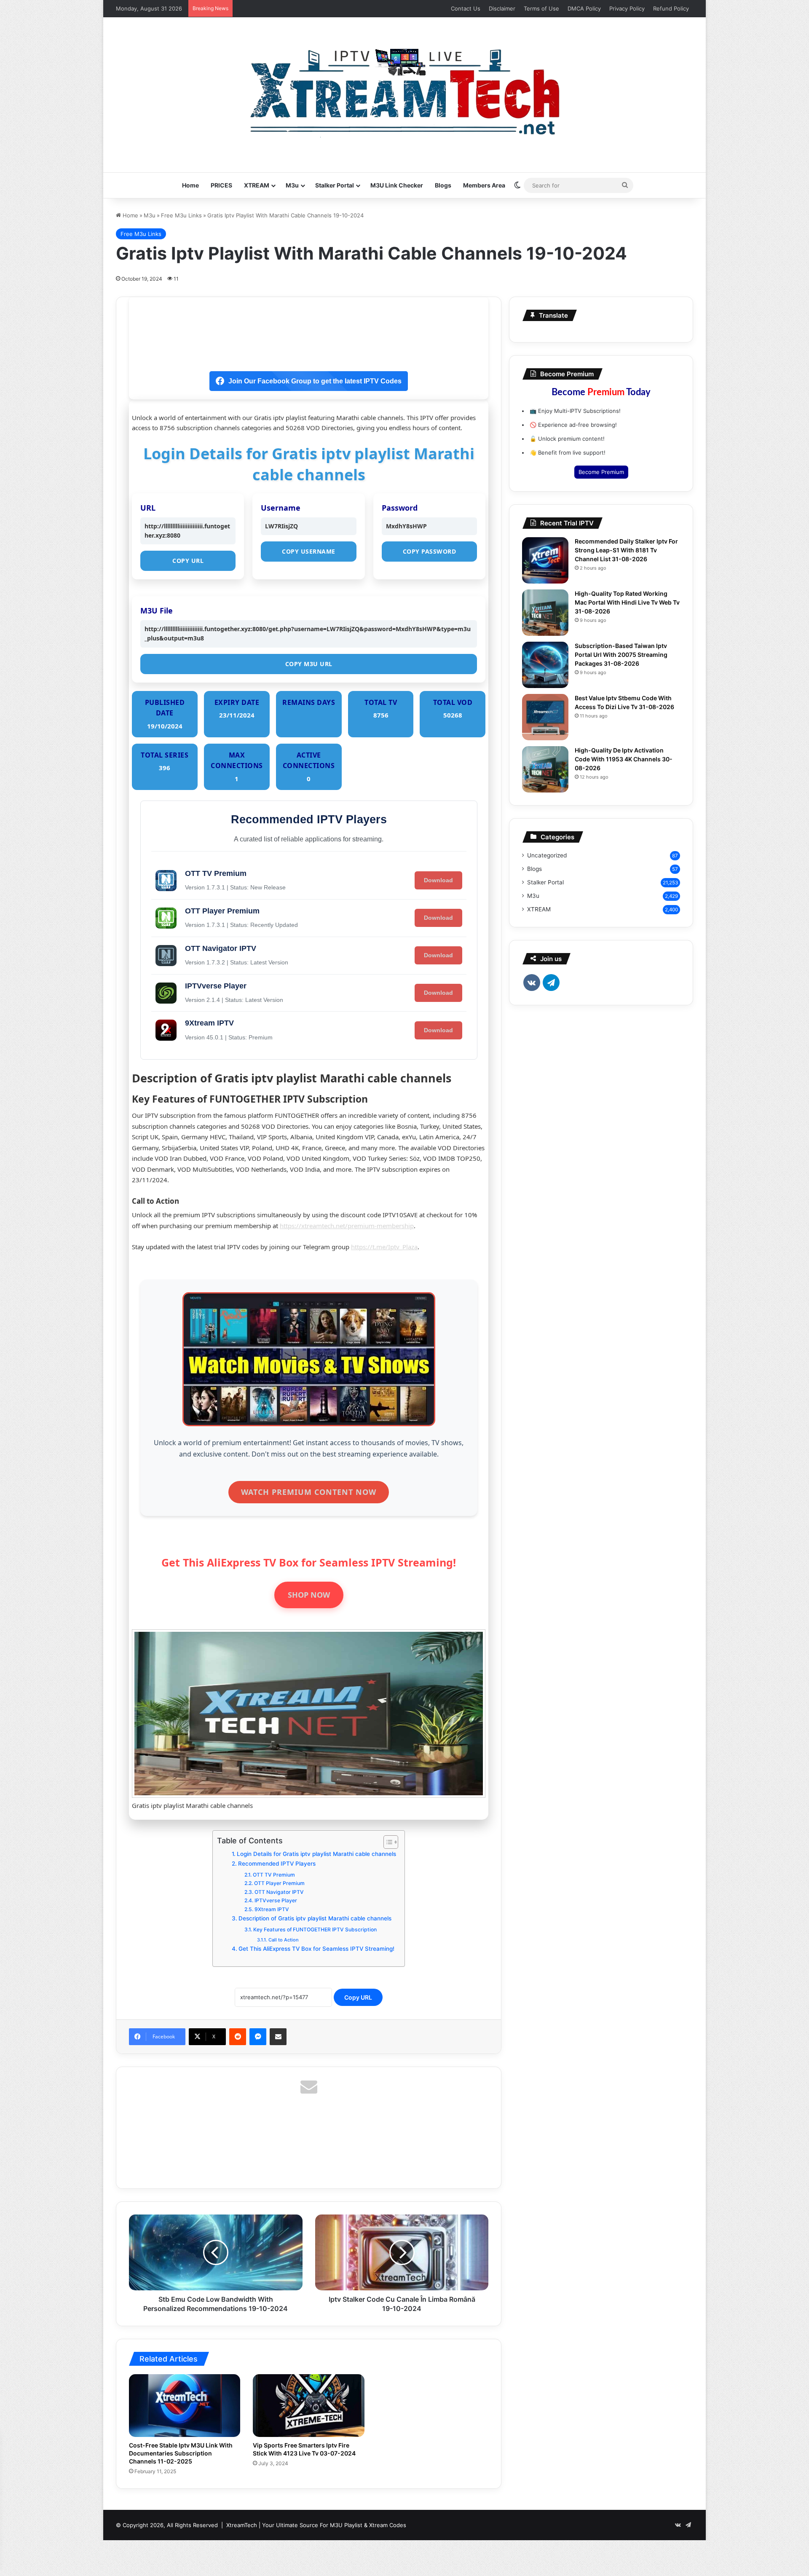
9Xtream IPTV (272, 1909)
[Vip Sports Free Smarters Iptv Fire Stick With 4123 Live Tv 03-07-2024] (308, 2406)
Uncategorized (547, 855)
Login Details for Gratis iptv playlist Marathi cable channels (316, 1854)
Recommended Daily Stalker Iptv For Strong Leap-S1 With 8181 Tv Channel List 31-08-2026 (626, 550)
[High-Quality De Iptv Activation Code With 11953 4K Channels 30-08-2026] (545, 769)
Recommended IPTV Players (277, 1864)
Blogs (443, 185)
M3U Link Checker (397, 185)
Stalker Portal (335, 185)
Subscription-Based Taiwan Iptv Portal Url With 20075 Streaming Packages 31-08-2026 (621, 655)
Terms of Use (541, 8)
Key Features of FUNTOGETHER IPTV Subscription (315, 1929)
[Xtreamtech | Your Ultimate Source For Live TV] (405, 90)
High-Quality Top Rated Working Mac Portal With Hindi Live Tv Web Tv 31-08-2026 (627, 602)
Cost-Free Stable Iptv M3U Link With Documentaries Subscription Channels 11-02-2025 (181, 2453)
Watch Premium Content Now (309, 1492)
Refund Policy (671, 8)
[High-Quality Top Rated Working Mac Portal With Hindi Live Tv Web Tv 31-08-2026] (545, 613)
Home (190, 185)
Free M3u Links (181, 215)
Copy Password (430, 551)
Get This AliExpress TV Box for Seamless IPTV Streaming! (316, 1949)
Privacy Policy (627, 8)
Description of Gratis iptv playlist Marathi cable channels (315, 1918)
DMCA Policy (584, 8)
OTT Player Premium (279, 1883)
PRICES (221, 185)
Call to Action (283, 1940)
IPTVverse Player (276, 1900)
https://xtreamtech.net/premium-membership (347, 1226)
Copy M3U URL (309, 664)
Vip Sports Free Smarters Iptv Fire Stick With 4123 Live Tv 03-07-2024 (304, 2449)
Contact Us (466, 8)
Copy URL (188, 561)
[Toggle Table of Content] (387, 1842)
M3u (292, 185)
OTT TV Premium (274, 1875)
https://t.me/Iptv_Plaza (384, 1247)
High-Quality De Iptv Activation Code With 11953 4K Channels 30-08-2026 (624, 759)
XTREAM (257, 185)
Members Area (484, 185)
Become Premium (601, 472)
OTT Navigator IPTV (279, 1892)
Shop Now (309, 1595)
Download (438, 880)
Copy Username (309, 551)
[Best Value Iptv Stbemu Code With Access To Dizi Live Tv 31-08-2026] (545, 717)
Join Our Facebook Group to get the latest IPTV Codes (315, 381)
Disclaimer (502, 8)
